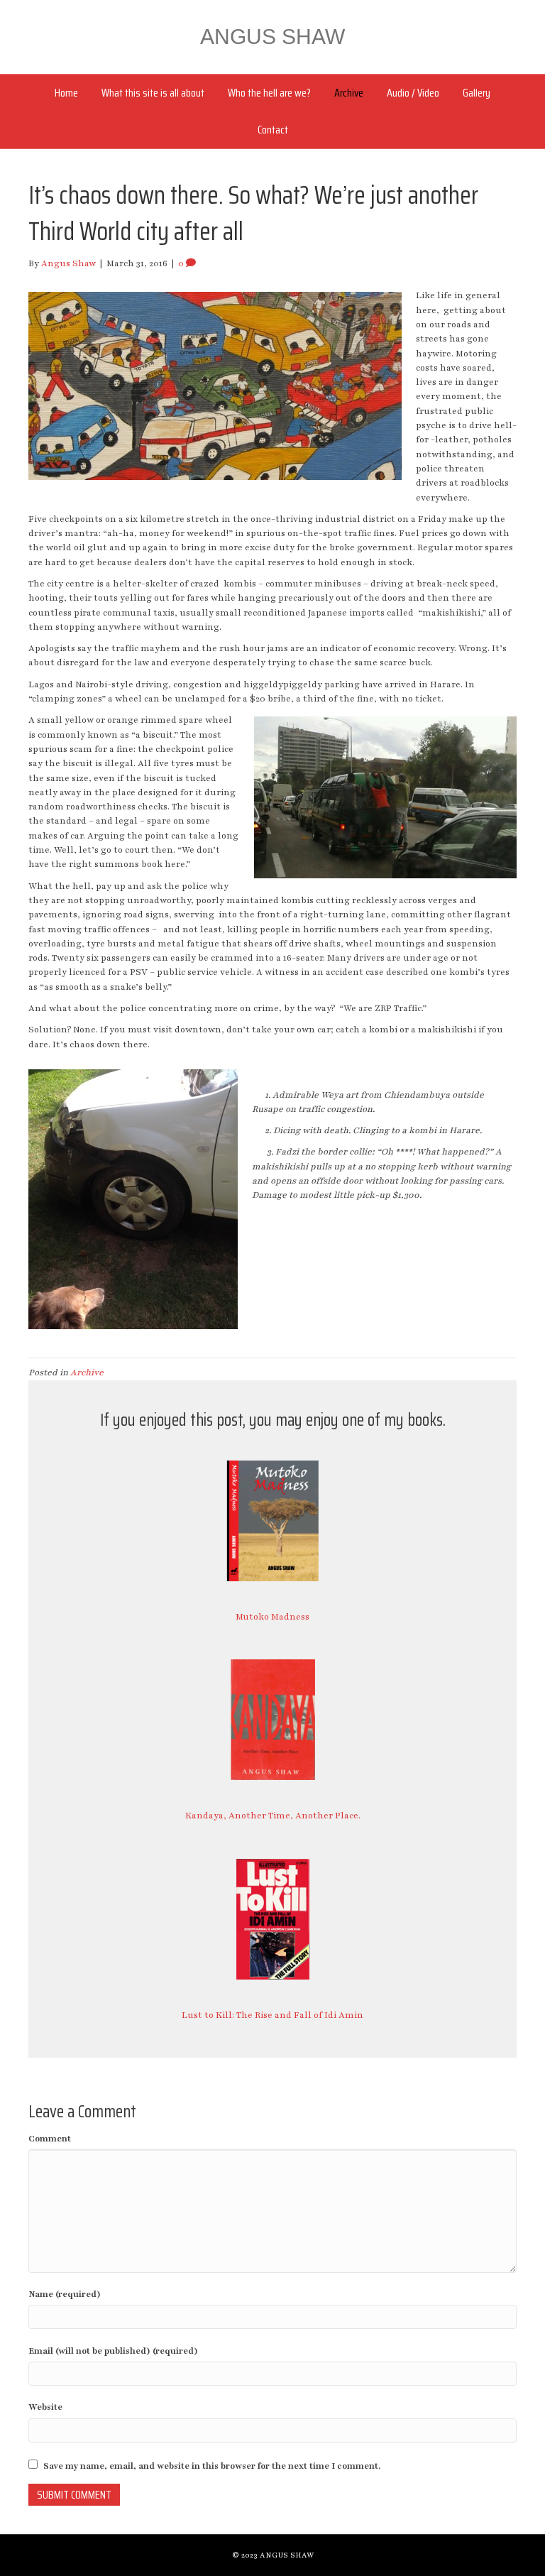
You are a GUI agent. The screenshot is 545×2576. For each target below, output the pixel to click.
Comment (50, 2139)
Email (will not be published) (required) (113, 2351)
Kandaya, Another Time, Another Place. (273, 1816)
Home (66, 93)
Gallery (477, 93)
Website (45, 2407)
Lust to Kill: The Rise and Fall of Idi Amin (272, 2015)
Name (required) (65, 2294)
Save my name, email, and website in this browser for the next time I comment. (212, 2466)
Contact (273, 130)
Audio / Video (413, 93)
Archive (349, 93)
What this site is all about (153, 93)
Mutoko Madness (272, 1617)
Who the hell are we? (269, 93)
